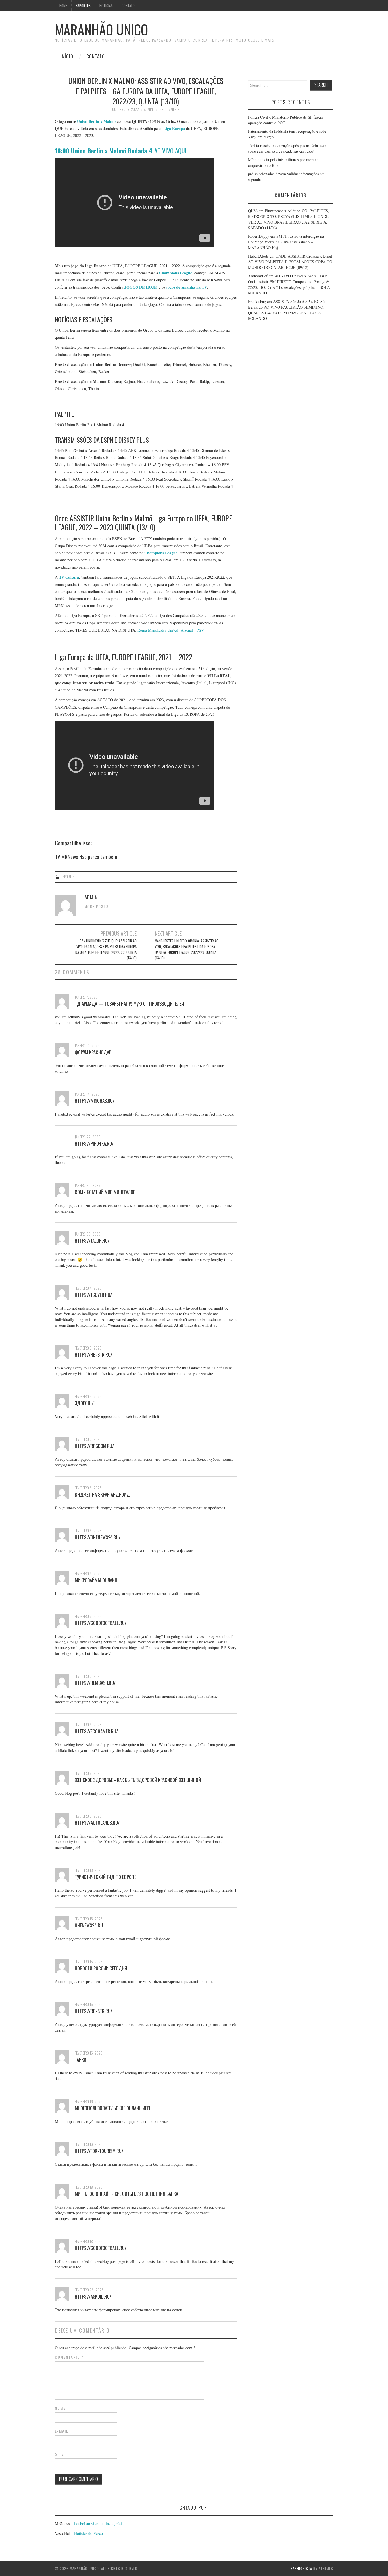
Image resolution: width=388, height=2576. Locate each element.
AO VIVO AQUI (121, 151)
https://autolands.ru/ (97, 1823)
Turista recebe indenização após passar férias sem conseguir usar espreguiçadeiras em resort (287, 148)
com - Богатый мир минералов (105, 1192)
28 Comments (169, 109)
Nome (60, 2408)
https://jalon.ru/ (92, 1240)
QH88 (253, 211)
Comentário (69, 2357)
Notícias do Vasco (88, 2533)
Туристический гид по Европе (106, 1877)
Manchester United (163, 630)
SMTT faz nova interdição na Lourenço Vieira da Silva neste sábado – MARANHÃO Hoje (286, 242)
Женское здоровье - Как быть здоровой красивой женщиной (138, 1780)
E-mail (62, 2431)
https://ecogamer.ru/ (96, 1731)
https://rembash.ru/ (95, 1683)
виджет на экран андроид (102, 1494)
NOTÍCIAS (106, 6)
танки (81, 2060)
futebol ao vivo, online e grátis (99, 2523)
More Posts (97, 907)
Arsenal (187, 630)
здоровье (85, 1403)
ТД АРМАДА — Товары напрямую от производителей (129, 1004)
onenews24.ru (89, 1925)
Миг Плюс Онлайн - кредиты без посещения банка (126, 2194)
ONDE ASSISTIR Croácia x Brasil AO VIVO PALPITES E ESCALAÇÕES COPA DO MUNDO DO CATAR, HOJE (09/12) (290, 262)
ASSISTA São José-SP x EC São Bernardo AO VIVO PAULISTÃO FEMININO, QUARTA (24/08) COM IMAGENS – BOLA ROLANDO (287, 310)
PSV (200, 630)
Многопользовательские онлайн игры (114, 2108)
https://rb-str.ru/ (93, 1355)
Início (67, 56)
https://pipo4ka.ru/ (94, 1143)
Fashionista (302, 2568)
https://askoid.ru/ (93, 2296)
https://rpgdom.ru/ (94, 1446)
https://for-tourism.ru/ (99, 2151)
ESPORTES (83, 6)
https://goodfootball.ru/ (101, 1623)
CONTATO (128, 6)
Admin (148, 109)
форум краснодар (93, 1052)
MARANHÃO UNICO (101, 29)
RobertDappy (259, 236)
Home (63, 6)
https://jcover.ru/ (93, 1295)
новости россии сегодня (101, 1968)
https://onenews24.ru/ (98, 1537)
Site (59, 2454)
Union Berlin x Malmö (96, 121)
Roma (142, 630)
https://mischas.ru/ (95, 1101)
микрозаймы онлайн (96, 1580)
